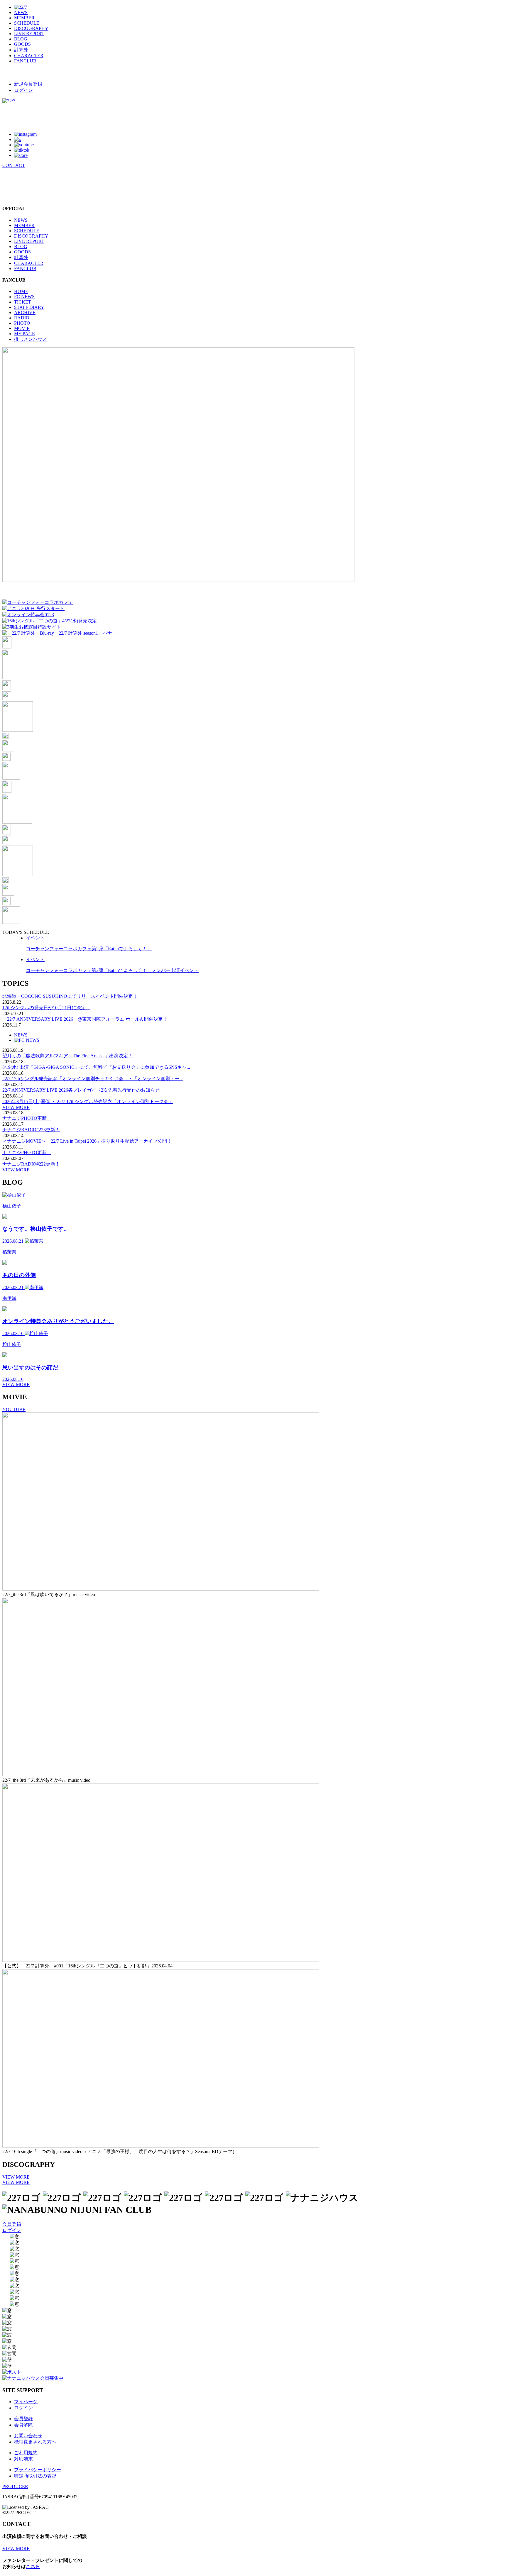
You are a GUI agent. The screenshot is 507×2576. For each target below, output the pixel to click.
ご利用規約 (26, 2453)
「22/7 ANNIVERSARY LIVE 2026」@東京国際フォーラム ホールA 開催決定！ (85, 1019)
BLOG (21, 39)
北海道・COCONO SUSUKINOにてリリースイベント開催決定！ (70, 996)
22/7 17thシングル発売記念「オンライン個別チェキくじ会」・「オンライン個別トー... (93, 1079)
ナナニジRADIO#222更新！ (31, 1164)
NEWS (21, 12)
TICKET (23, 302)
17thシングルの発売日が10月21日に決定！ (46, 1008)
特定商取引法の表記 (35, 2476)
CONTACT (14, 165)
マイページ (26, 2402)
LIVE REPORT (29, 34)
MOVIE (22, 328)
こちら (33, 2566)
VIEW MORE (16, 1107)
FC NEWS (24, 297)
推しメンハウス (31, 339)
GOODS (22, 44)
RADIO (22, 318)
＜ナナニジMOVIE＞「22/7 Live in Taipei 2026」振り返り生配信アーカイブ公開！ (87, 1141)
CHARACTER (29, 56)
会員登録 (12, 2224)
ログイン (23, 90)
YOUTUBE (14, 1409)
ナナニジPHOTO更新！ (27, 1118)
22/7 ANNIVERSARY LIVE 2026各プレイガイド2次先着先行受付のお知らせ (81, 1090)
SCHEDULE (27, 23)
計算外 (21, 50)
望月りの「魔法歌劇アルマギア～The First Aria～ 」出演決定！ (67, 1056)
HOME (21, 291)
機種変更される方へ (35, 2442)
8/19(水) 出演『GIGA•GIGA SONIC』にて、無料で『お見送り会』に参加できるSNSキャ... (96, 1067)
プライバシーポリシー (38, 2470)
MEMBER (24, 18)
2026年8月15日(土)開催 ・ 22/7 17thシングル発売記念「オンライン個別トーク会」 (88, 1101)
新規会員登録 (28, 84)
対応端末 (23, 2459)
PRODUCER (15, 2486)
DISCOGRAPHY (31, 28)
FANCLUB (25, 61)
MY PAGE (24, 334)
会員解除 (23, 2425)
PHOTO (22, 323)
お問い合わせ (28, 2436)
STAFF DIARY (29, 307)
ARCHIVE (25, 313)
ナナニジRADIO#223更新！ (31, 1130)
